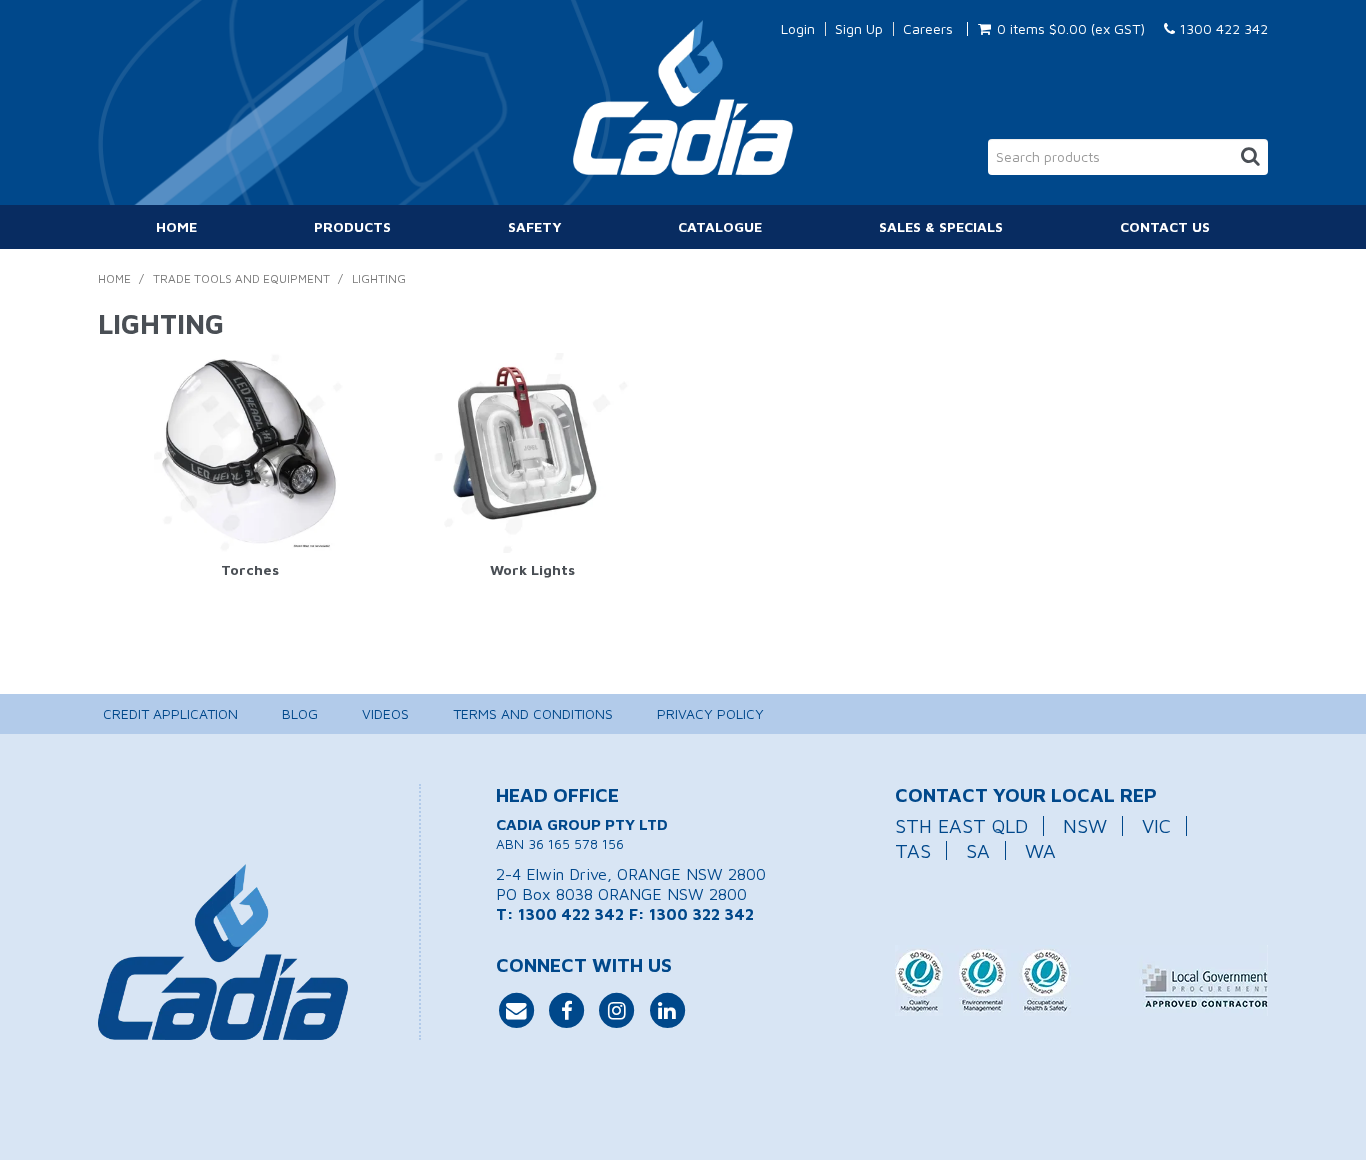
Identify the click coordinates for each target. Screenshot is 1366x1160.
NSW (1085, 825)
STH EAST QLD (961, 825)
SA (978, 850)
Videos (385, 713)
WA (1040, 850)
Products (352, 226)
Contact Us (1165, 226)
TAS (913, 850)
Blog (300, 713)
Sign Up (859, 29)
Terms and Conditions (533, 713)
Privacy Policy (710, 713)
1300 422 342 (1221, 28)
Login (798, 29)
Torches (250, 569)
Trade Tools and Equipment (241, 278)
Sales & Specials (941, 226)
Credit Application (170, 713)
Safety (535, 226)
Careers (928, 29)
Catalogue (720, 226)
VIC (1156, 825)
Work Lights (532, 569)
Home (176, 226)
